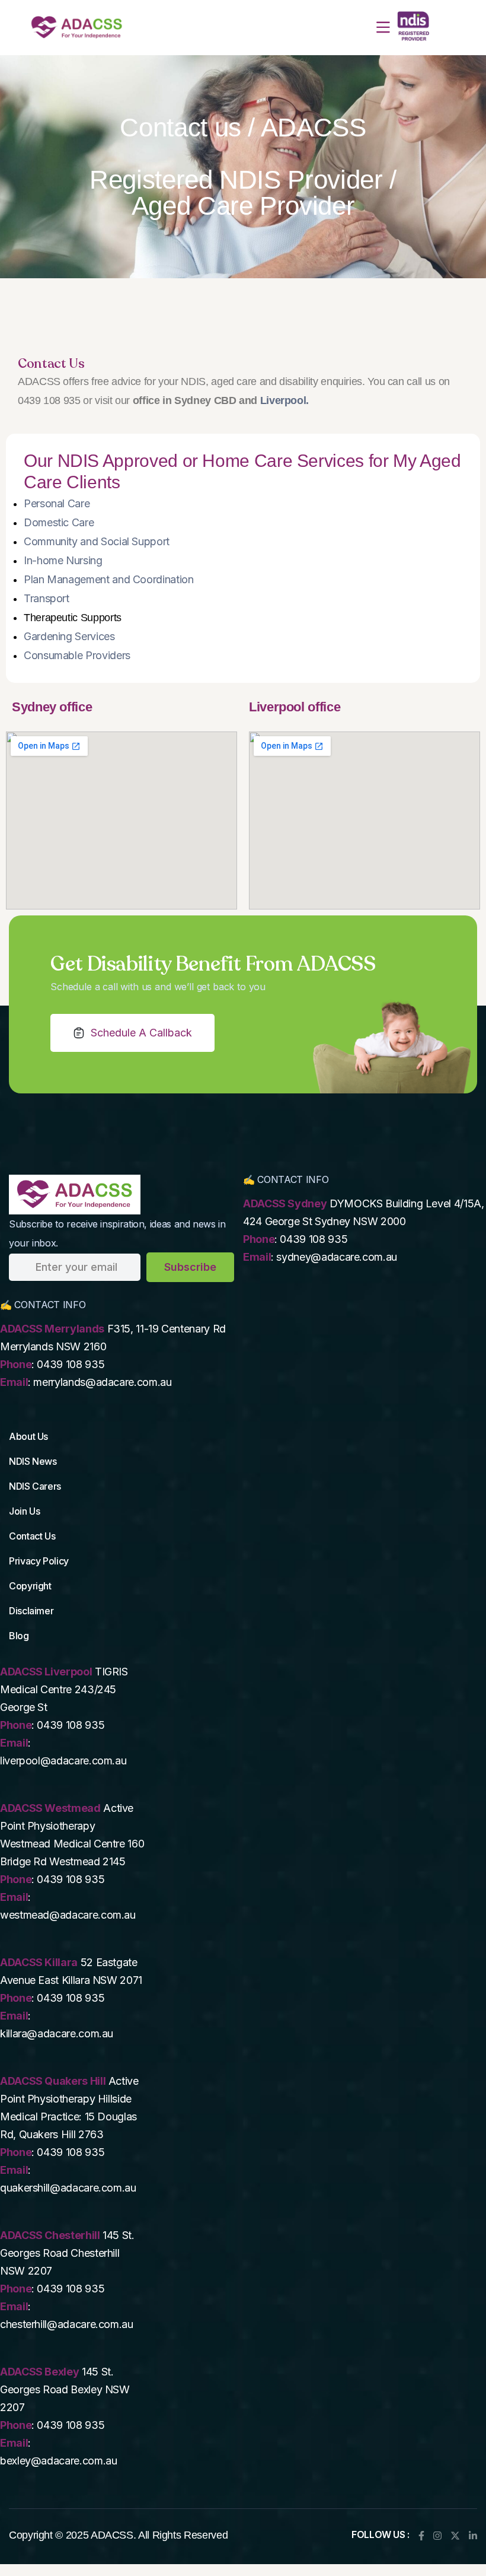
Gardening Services (69, 636)
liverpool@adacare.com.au (63, 1761)
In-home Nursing (63, 560)
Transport (47, 598)
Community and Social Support (97, 541)
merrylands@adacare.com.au (102, 1382)
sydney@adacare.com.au (336, 1257)
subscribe (190, 1267)
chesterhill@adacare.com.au (67, 2324)
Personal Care (57, 503)
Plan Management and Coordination (108, 579)
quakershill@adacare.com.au (68, 2188)
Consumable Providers (77, 655)
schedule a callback (141, 1033)
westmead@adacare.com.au (68, 1915)
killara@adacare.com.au (57, 2033)
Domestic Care (59, 522)
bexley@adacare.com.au (58, 2461)
